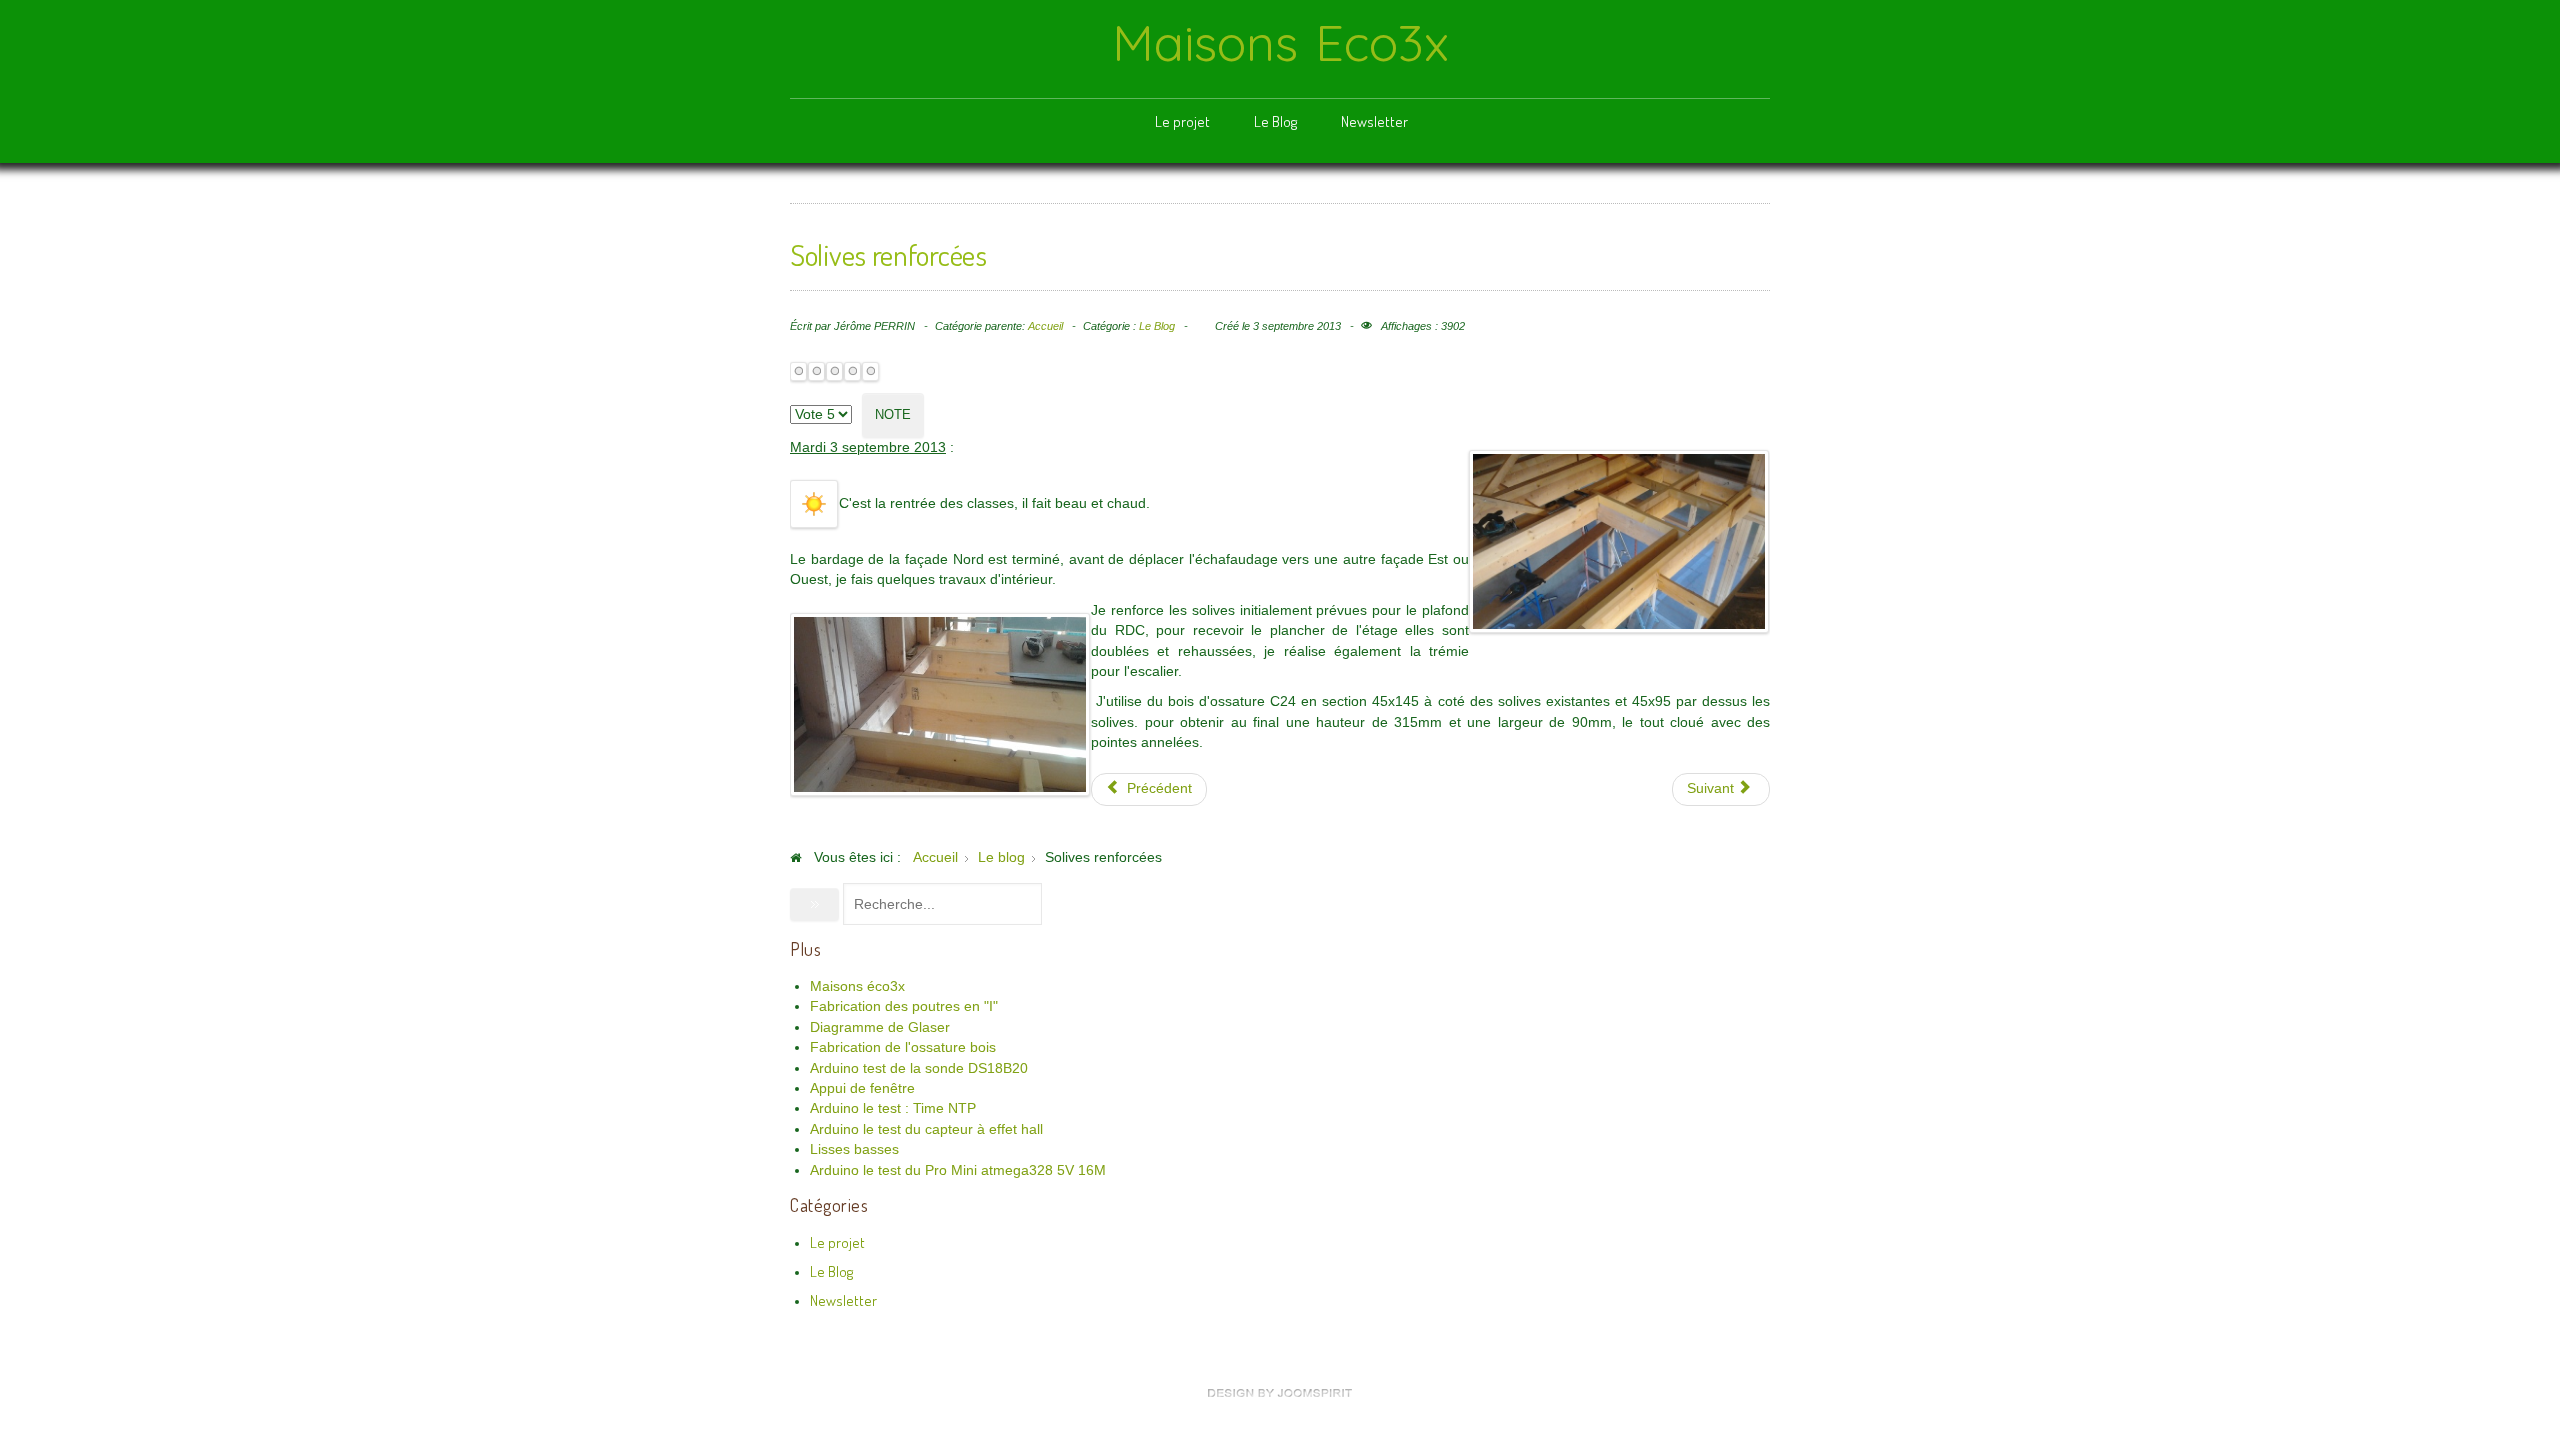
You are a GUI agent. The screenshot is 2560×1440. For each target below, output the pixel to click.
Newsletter (1374, 121)
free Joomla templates (1280, 1393)
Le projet (1182, 121)
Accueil (1045, 326)
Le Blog (1275, 121)
